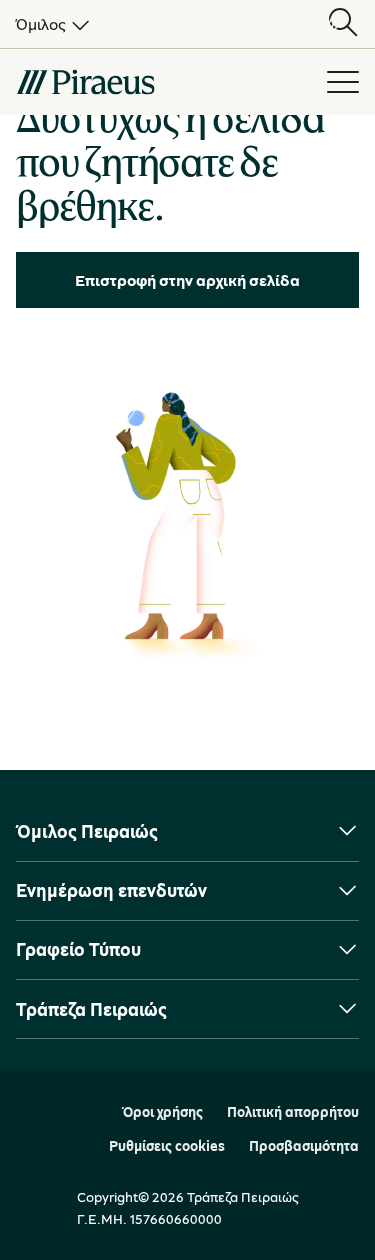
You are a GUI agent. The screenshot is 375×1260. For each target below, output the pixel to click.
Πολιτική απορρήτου (293, 1112)
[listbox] (49, 24)
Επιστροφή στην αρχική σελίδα (187, 280)
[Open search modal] (343, 24)
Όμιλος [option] (41, 24)
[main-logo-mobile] (161, 82)
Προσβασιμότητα (304, 1146)
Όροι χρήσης (162, 1112)
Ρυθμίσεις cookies (167, 1146)
